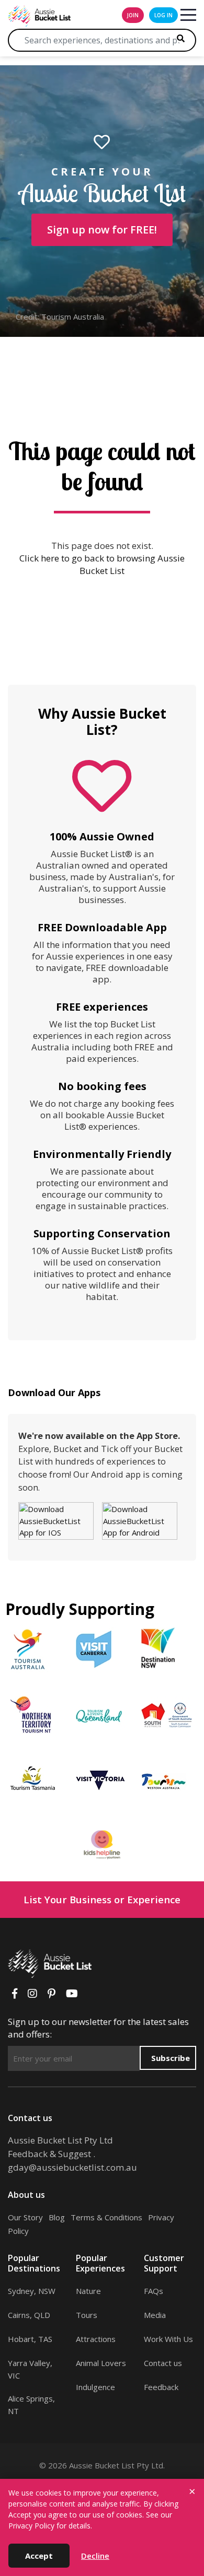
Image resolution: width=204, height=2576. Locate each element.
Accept (39, 2556)
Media (155, 2315)
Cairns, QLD (29, 2315)
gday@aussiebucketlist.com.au (72, 2167)
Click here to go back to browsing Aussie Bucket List (102, 564)
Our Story (25, 2217)
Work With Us (168, 2339)
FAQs (154, 2291)
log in (163, 15)
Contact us (163, 2363)
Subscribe (171, 2058)
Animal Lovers (101, 2363)
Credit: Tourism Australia (60, 317)
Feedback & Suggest (49, 2154)
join (133, 15)
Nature (88, 2291)
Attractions (96, 2339)
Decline (95, 2556)
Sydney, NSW (32, 2291)
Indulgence (95, 2387)
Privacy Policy (31, 2526)
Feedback (161, 2387)
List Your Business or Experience (102, 1899)
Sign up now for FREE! (102, 230)
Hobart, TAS (30, 2339)
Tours (87, 2315)
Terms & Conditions (106, 2217)
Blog (57, 2217)
